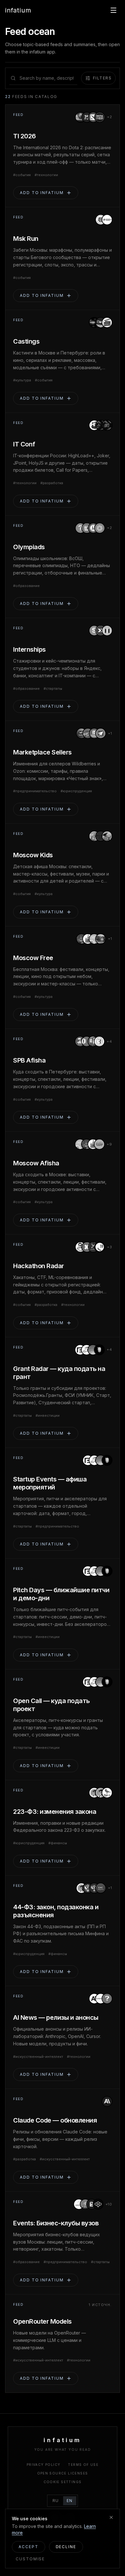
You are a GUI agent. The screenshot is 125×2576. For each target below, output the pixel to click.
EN (70, 2501)
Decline (66, 2547)
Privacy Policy (44, 2465)
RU (56, 2501)
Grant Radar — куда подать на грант (59, 1373)
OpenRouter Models (42, 2321)
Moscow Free (33, 958)
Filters (102, 78)
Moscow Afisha (36, 1163)
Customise (30, 2559)
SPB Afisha (29, 1060)
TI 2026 (25, 136)
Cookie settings (63, 2482)
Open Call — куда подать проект (51, 1705)
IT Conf (24, 444)
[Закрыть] (111, 2517)
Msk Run (26, 239)
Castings (26, 341)
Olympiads (29, 547)
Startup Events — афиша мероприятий (50, 1483)
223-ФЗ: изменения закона (55, 1812)
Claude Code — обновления (55, 2120)
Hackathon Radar (39, 1266)
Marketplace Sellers (42, 752)
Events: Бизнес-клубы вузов (56, 2223)
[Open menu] (113, 10)
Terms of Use (83, 2465)
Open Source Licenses (63, 2473)
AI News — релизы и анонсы (56, 2018)
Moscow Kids (33, 855)
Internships (29, 649)
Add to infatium (42, 193)
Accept (29, 2547)
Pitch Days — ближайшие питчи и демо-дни (61, 1594)
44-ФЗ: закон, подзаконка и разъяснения (56, 1911)
